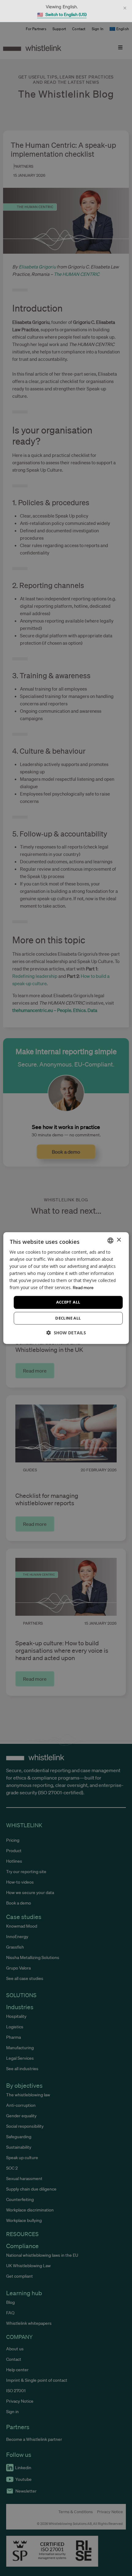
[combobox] (110, 1240)
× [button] (119, 1240)
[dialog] (66, 1288)
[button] (66, 1333)
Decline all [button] (68, 1318)
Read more (83, 1288)
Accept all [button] (68, 1302)
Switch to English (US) (62, 15)
